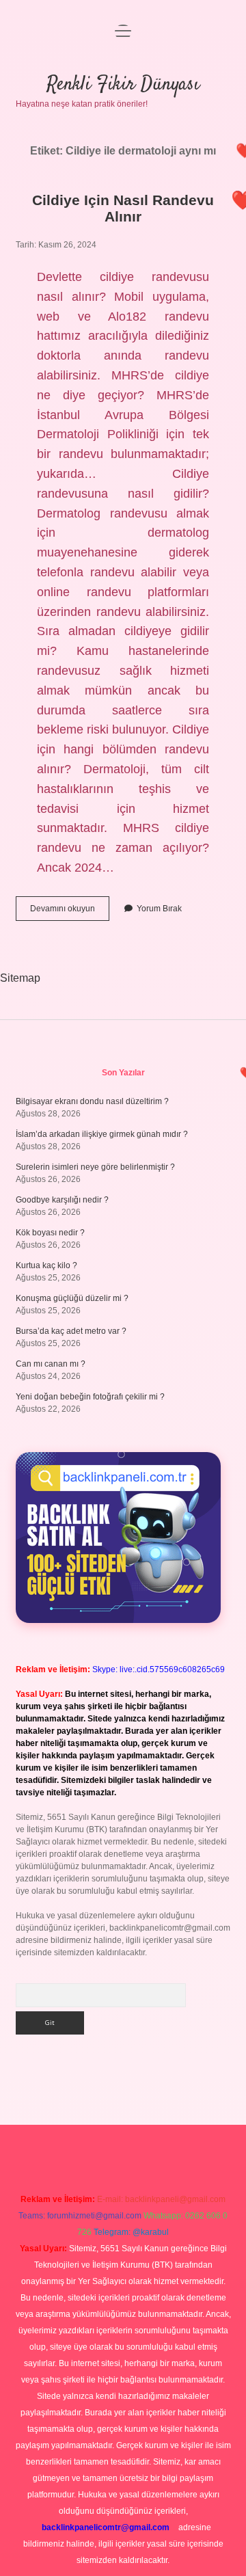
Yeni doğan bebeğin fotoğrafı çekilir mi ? (90, 1397)
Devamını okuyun (70, 912)
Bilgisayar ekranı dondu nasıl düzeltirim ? (92, 1101)
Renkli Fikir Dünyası (123, 85)
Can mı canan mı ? (51, 1364)
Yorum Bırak (159, 909)
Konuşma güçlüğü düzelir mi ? (72, 1298)
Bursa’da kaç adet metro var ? (71, 1331)
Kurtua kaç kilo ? (46, 1265)
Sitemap (20, 978)
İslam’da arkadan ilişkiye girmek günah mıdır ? (102, 1134)
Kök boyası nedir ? (50, 1233)
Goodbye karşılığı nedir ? (62, 1200)
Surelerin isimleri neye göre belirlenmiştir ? (95, 1167)
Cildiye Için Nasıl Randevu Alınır (123, 208)
